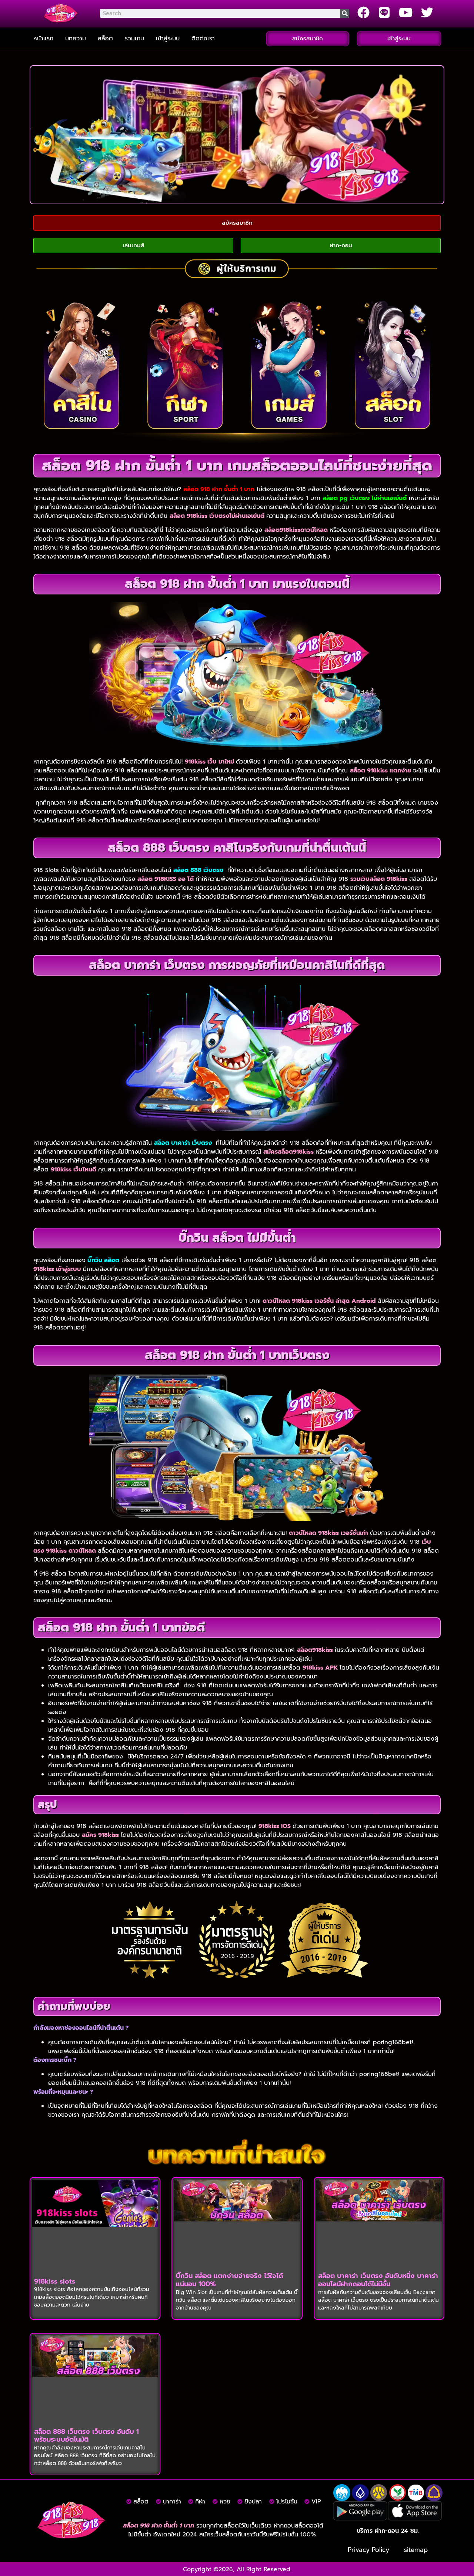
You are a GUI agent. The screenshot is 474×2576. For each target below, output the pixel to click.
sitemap (416, 2550)
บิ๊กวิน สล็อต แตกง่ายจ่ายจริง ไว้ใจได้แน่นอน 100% (229, 2280)
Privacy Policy (368, 2550)
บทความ (76, 38)
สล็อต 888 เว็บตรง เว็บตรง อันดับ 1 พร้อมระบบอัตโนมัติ (86, 2436)
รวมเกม (134, 38)
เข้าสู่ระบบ (168, 38)
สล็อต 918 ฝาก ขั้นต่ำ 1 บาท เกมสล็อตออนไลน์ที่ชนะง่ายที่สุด (237, 465)
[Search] (345, 13)
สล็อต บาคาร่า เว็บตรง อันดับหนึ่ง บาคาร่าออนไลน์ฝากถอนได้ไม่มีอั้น (378, 2280)
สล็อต (105, 38)
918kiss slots (55, 2281)
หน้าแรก (43, 38)
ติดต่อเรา (203, 38)
